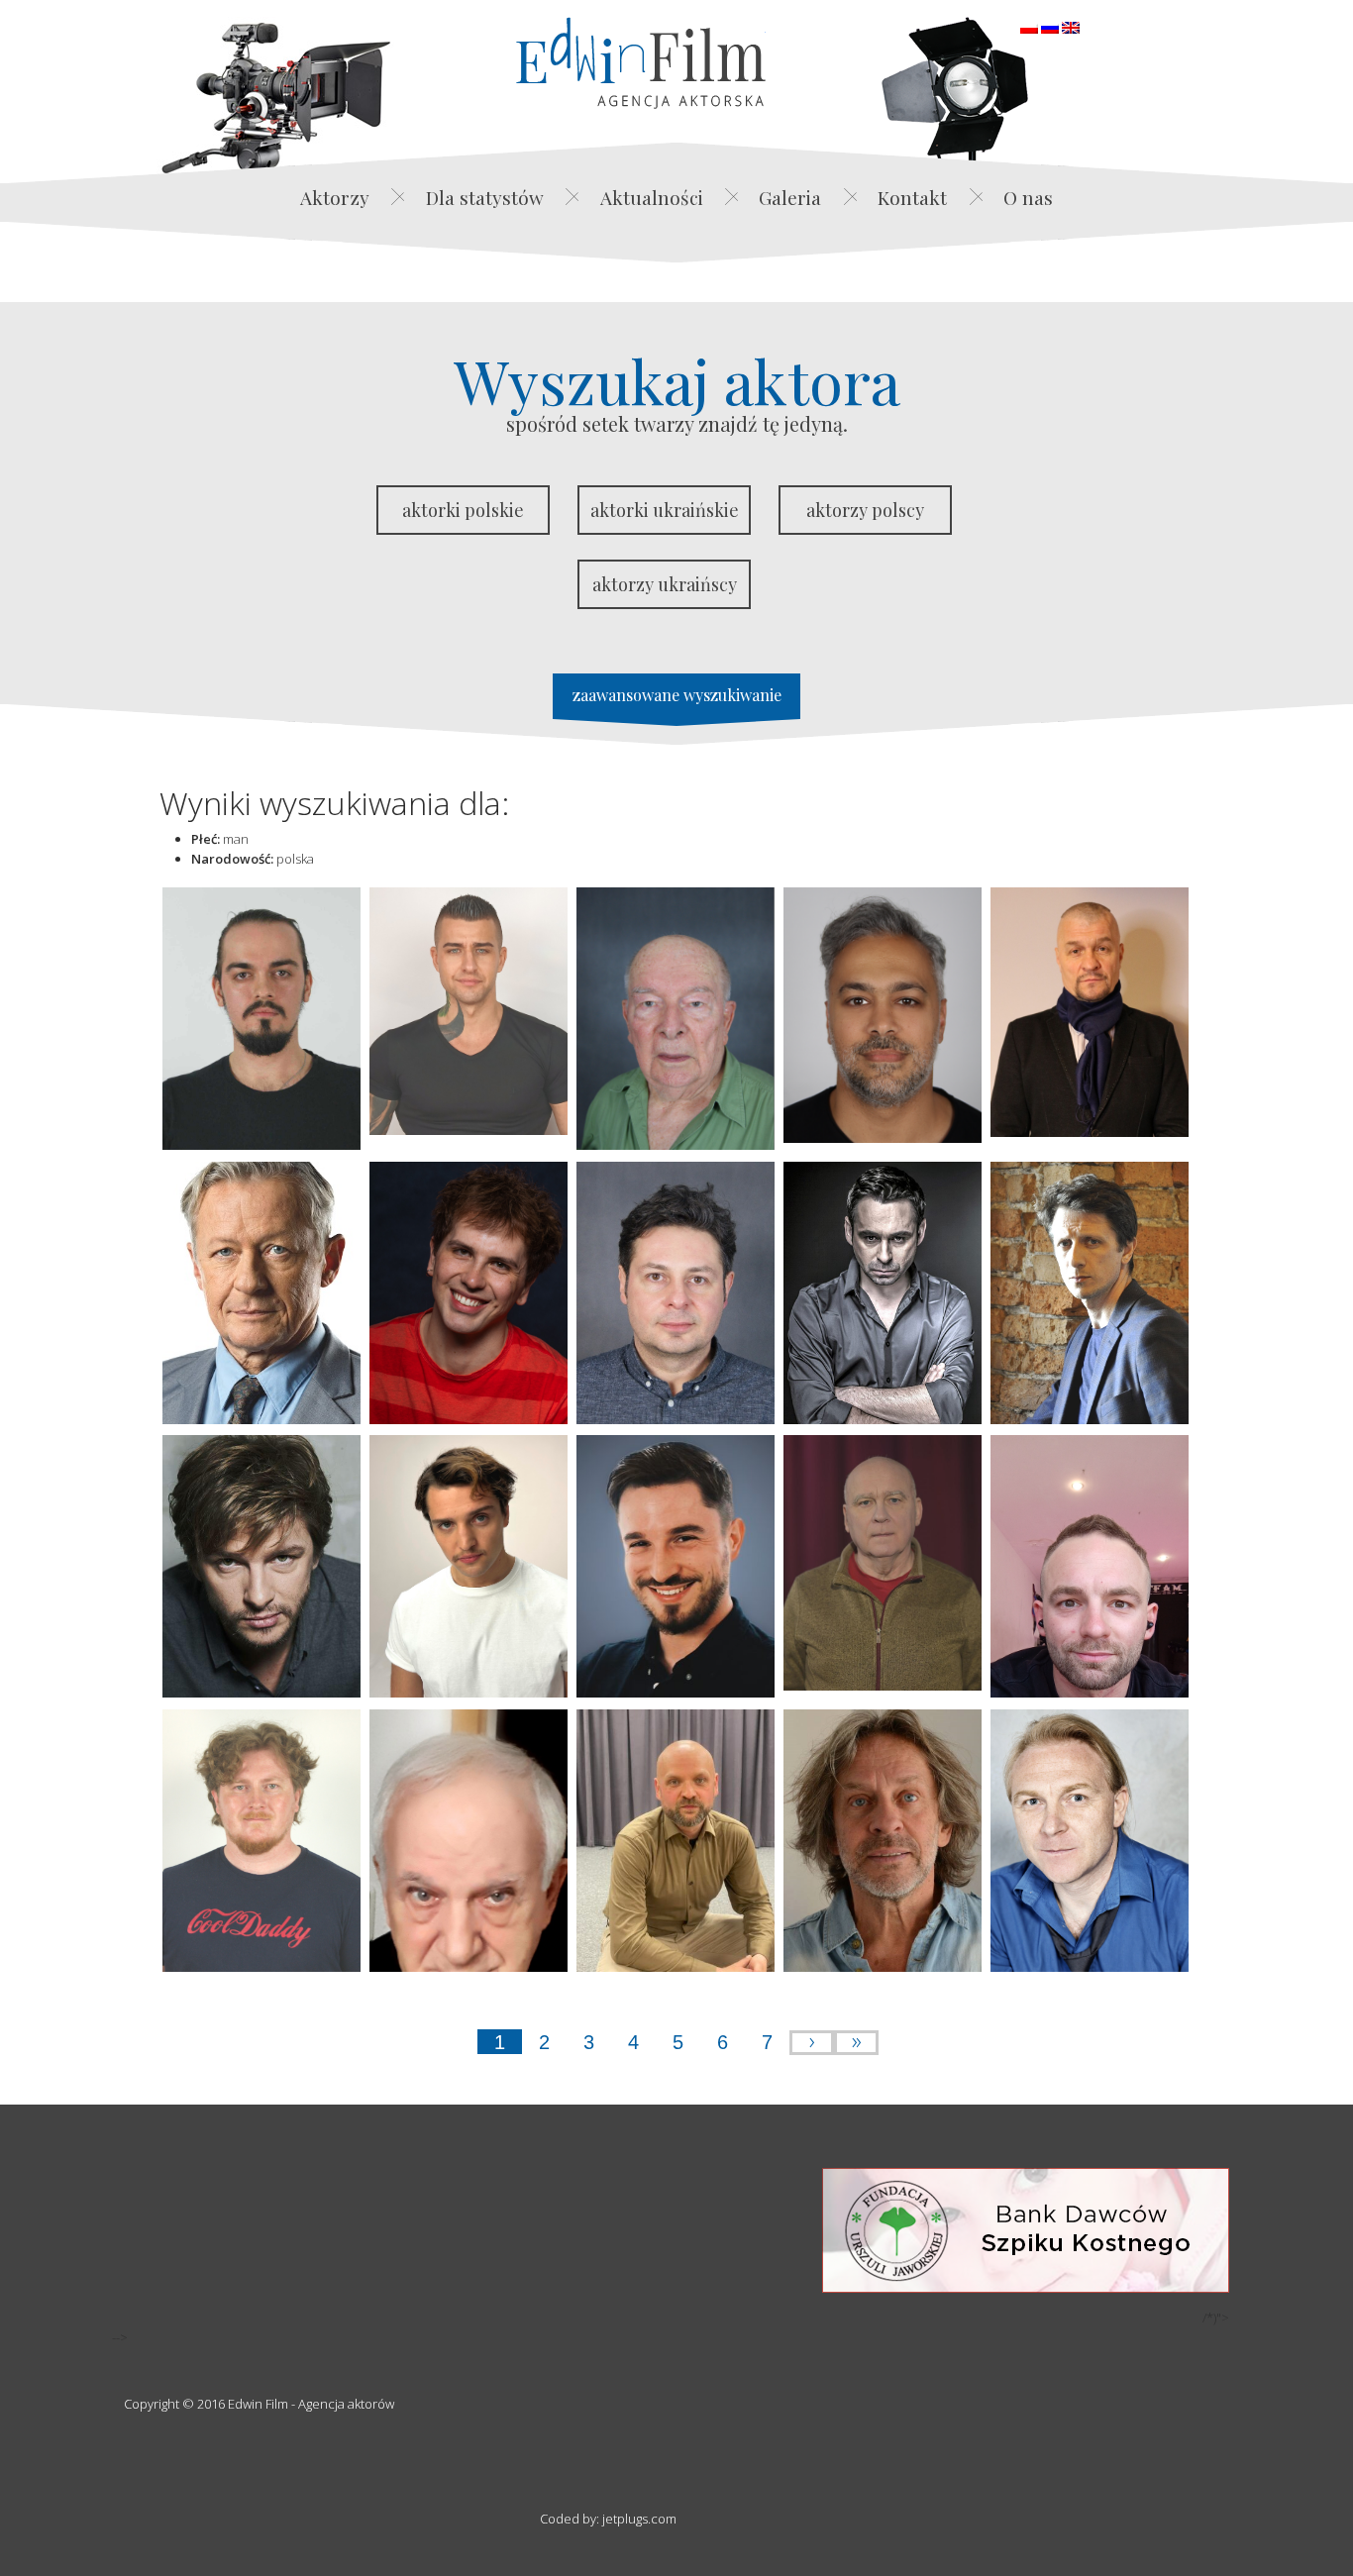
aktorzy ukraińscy (665, 584)
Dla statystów (485, 197)
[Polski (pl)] (1029, 26)
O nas (1028, 197)
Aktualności (652, 197)
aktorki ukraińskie (665, 510)
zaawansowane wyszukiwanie (677, 695)
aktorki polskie (463, 510)
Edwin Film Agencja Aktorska (641, 63)
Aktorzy (335, 197)
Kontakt (912, 197)
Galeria (790, 197)
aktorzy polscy (865, 510)
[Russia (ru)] (1050, 26)
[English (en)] (1071, 26)
